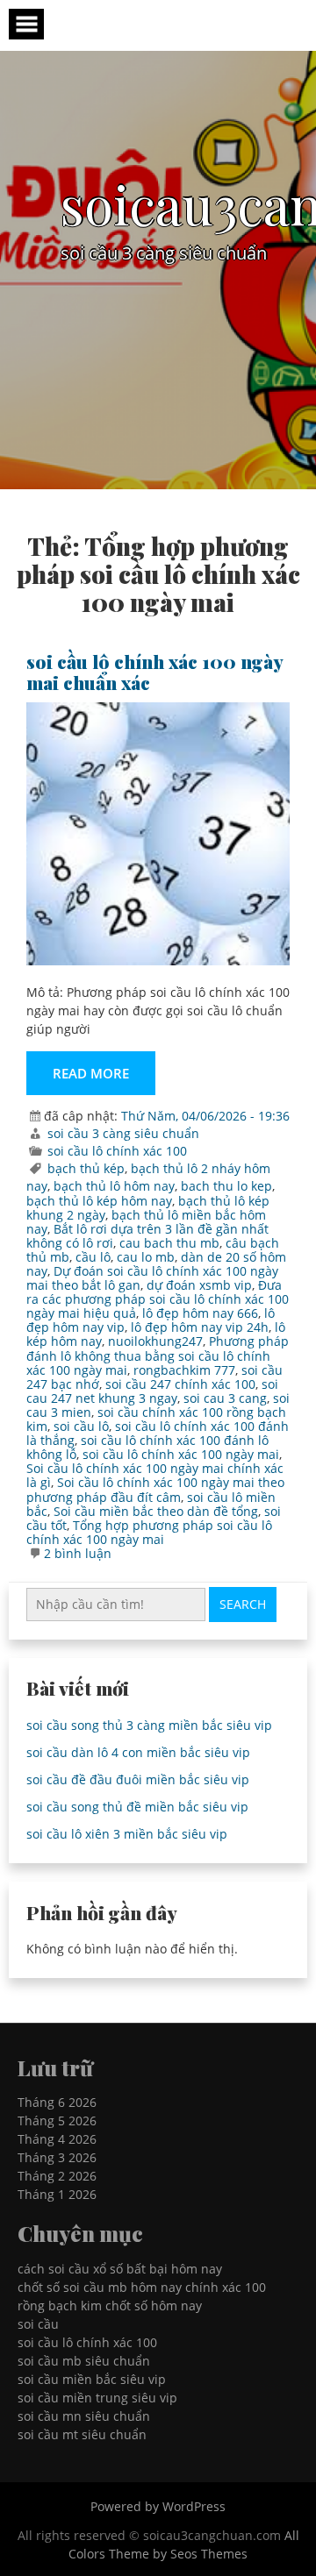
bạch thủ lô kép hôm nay (99, 1201)
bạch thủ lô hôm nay (114, 1186)
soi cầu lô (81, 1426)
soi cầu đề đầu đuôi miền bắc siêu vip (138, 1779)
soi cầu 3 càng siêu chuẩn (123, 1133)
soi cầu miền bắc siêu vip (92, 2379)
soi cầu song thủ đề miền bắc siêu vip (137, 1807)
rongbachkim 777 (184, 1370)
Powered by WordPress (158, 2506)
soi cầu (38, 2324)
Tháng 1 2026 (57, 2194)
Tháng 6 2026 (57, 2102)
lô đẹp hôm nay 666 (200, 1313)
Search (243, 1604)
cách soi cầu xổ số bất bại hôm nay (120, 2269)
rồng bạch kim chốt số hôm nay (110, 2306)
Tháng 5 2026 (57, 2121)
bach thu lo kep (226, 1186)
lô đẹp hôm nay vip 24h (200, 1327)
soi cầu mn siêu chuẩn (84, 2416)
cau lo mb (146, 1257)
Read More (91, 1073)
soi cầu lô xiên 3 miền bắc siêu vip (127, 1834)
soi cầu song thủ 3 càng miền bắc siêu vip (149, 1725)
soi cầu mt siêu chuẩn (82, 2434)
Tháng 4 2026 (57, 2139)
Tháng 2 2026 (57, 2176)
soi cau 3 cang (225, 1398)
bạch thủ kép (86, 1168)
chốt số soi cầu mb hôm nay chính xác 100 (142, 2287)
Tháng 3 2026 (57, 2157)
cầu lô (93, 1257)
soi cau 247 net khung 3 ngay (152, 1391)
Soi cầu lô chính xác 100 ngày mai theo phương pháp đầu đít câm (155, 1489)
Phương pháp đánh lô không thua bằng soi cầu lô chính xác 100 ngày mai (158, 1355)
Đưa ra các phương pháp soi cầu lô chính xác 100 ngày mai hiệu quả (158, 1299)
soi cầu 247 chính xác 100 (180, 1384)
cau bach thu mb (169, 1243)
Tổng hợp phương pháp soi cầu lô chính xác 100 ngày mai (149, 1532)
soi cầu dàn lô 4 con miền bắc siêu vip (138, 1752)
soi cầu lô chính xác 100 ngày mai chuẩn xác (154, 672)
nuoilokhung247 (155, 1341)
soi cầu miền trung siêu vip (97, 2398)
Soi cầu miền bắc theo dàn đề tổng (156, 1511)
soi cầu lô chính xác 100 (117, 1151)
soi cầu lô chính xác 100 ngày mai (181, 1454)
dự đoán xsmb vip (199, 1285)
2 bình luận (78, 1553)
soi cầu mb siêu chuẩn (84, 2361)
